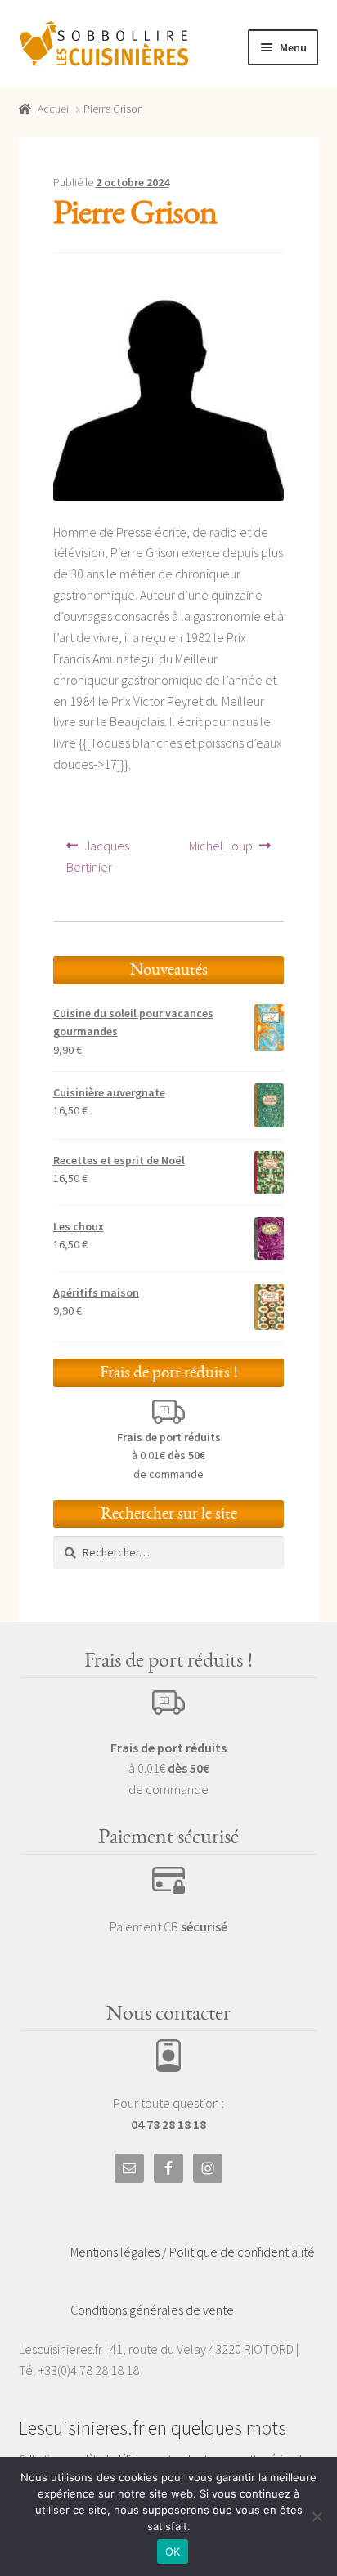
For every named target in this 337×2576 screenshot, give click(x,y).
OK (173, 2551)
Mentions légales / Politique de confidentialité (193, 2252)
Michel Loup (220, 851)
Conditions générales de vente (152, 2310)
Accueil (54, 109)
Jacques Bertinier (107, 856)
